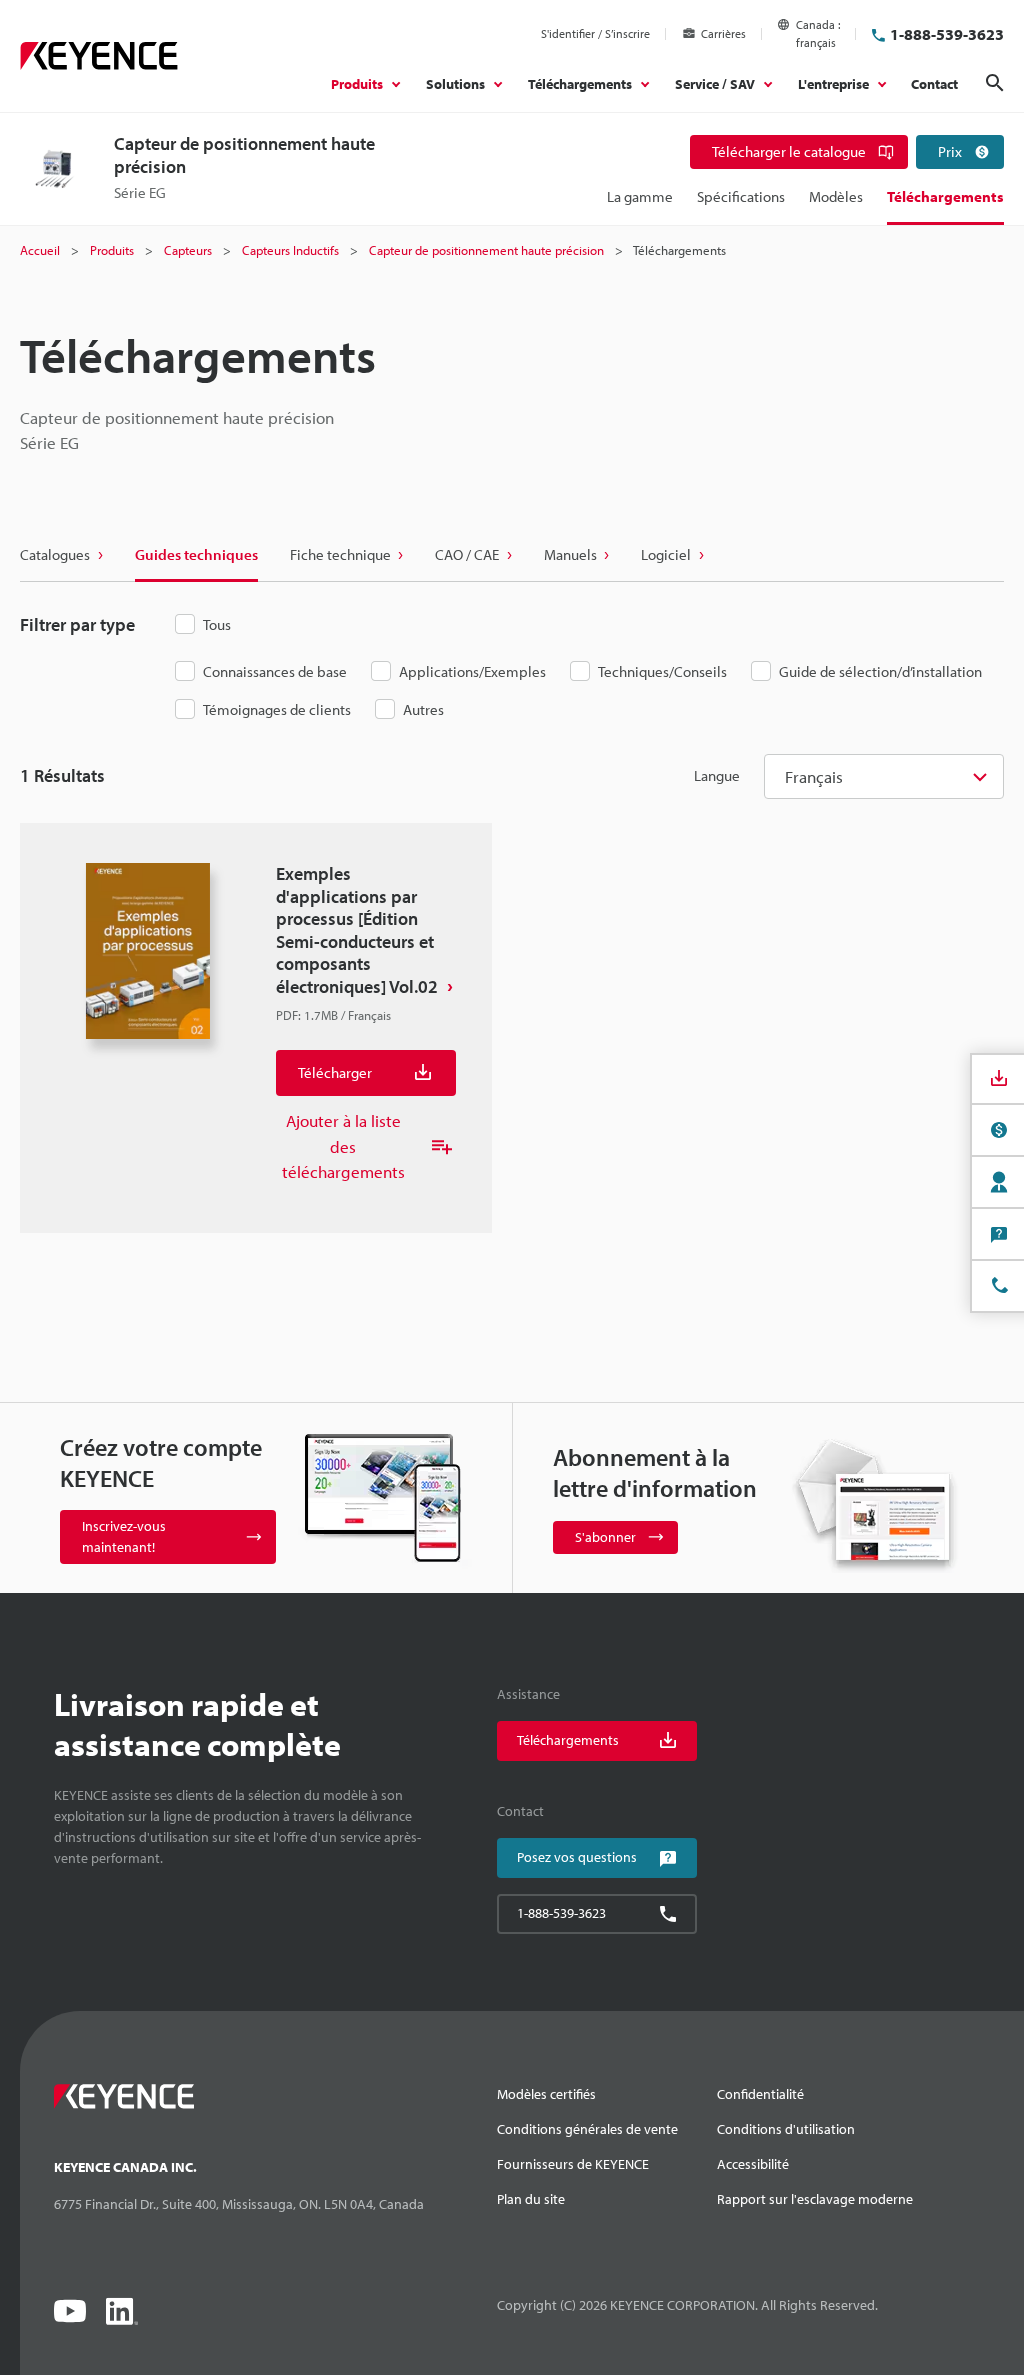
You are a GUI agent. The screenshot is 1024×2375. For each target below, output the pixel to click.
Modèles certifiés (546, 2094)
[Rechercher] (995, 83)
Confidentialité (760, 2094)
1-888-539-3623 (947, 34)
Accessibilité (753, 2164)
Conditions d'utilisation (786, 2129)
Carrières (723, 33)
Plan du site (531, 2199)
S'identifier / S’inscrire (595, 33)
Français (814, 776)
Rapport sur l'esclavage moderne (815, 2199)
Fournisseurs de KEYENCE (573, 2164)
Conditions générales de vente (587, 2129)
